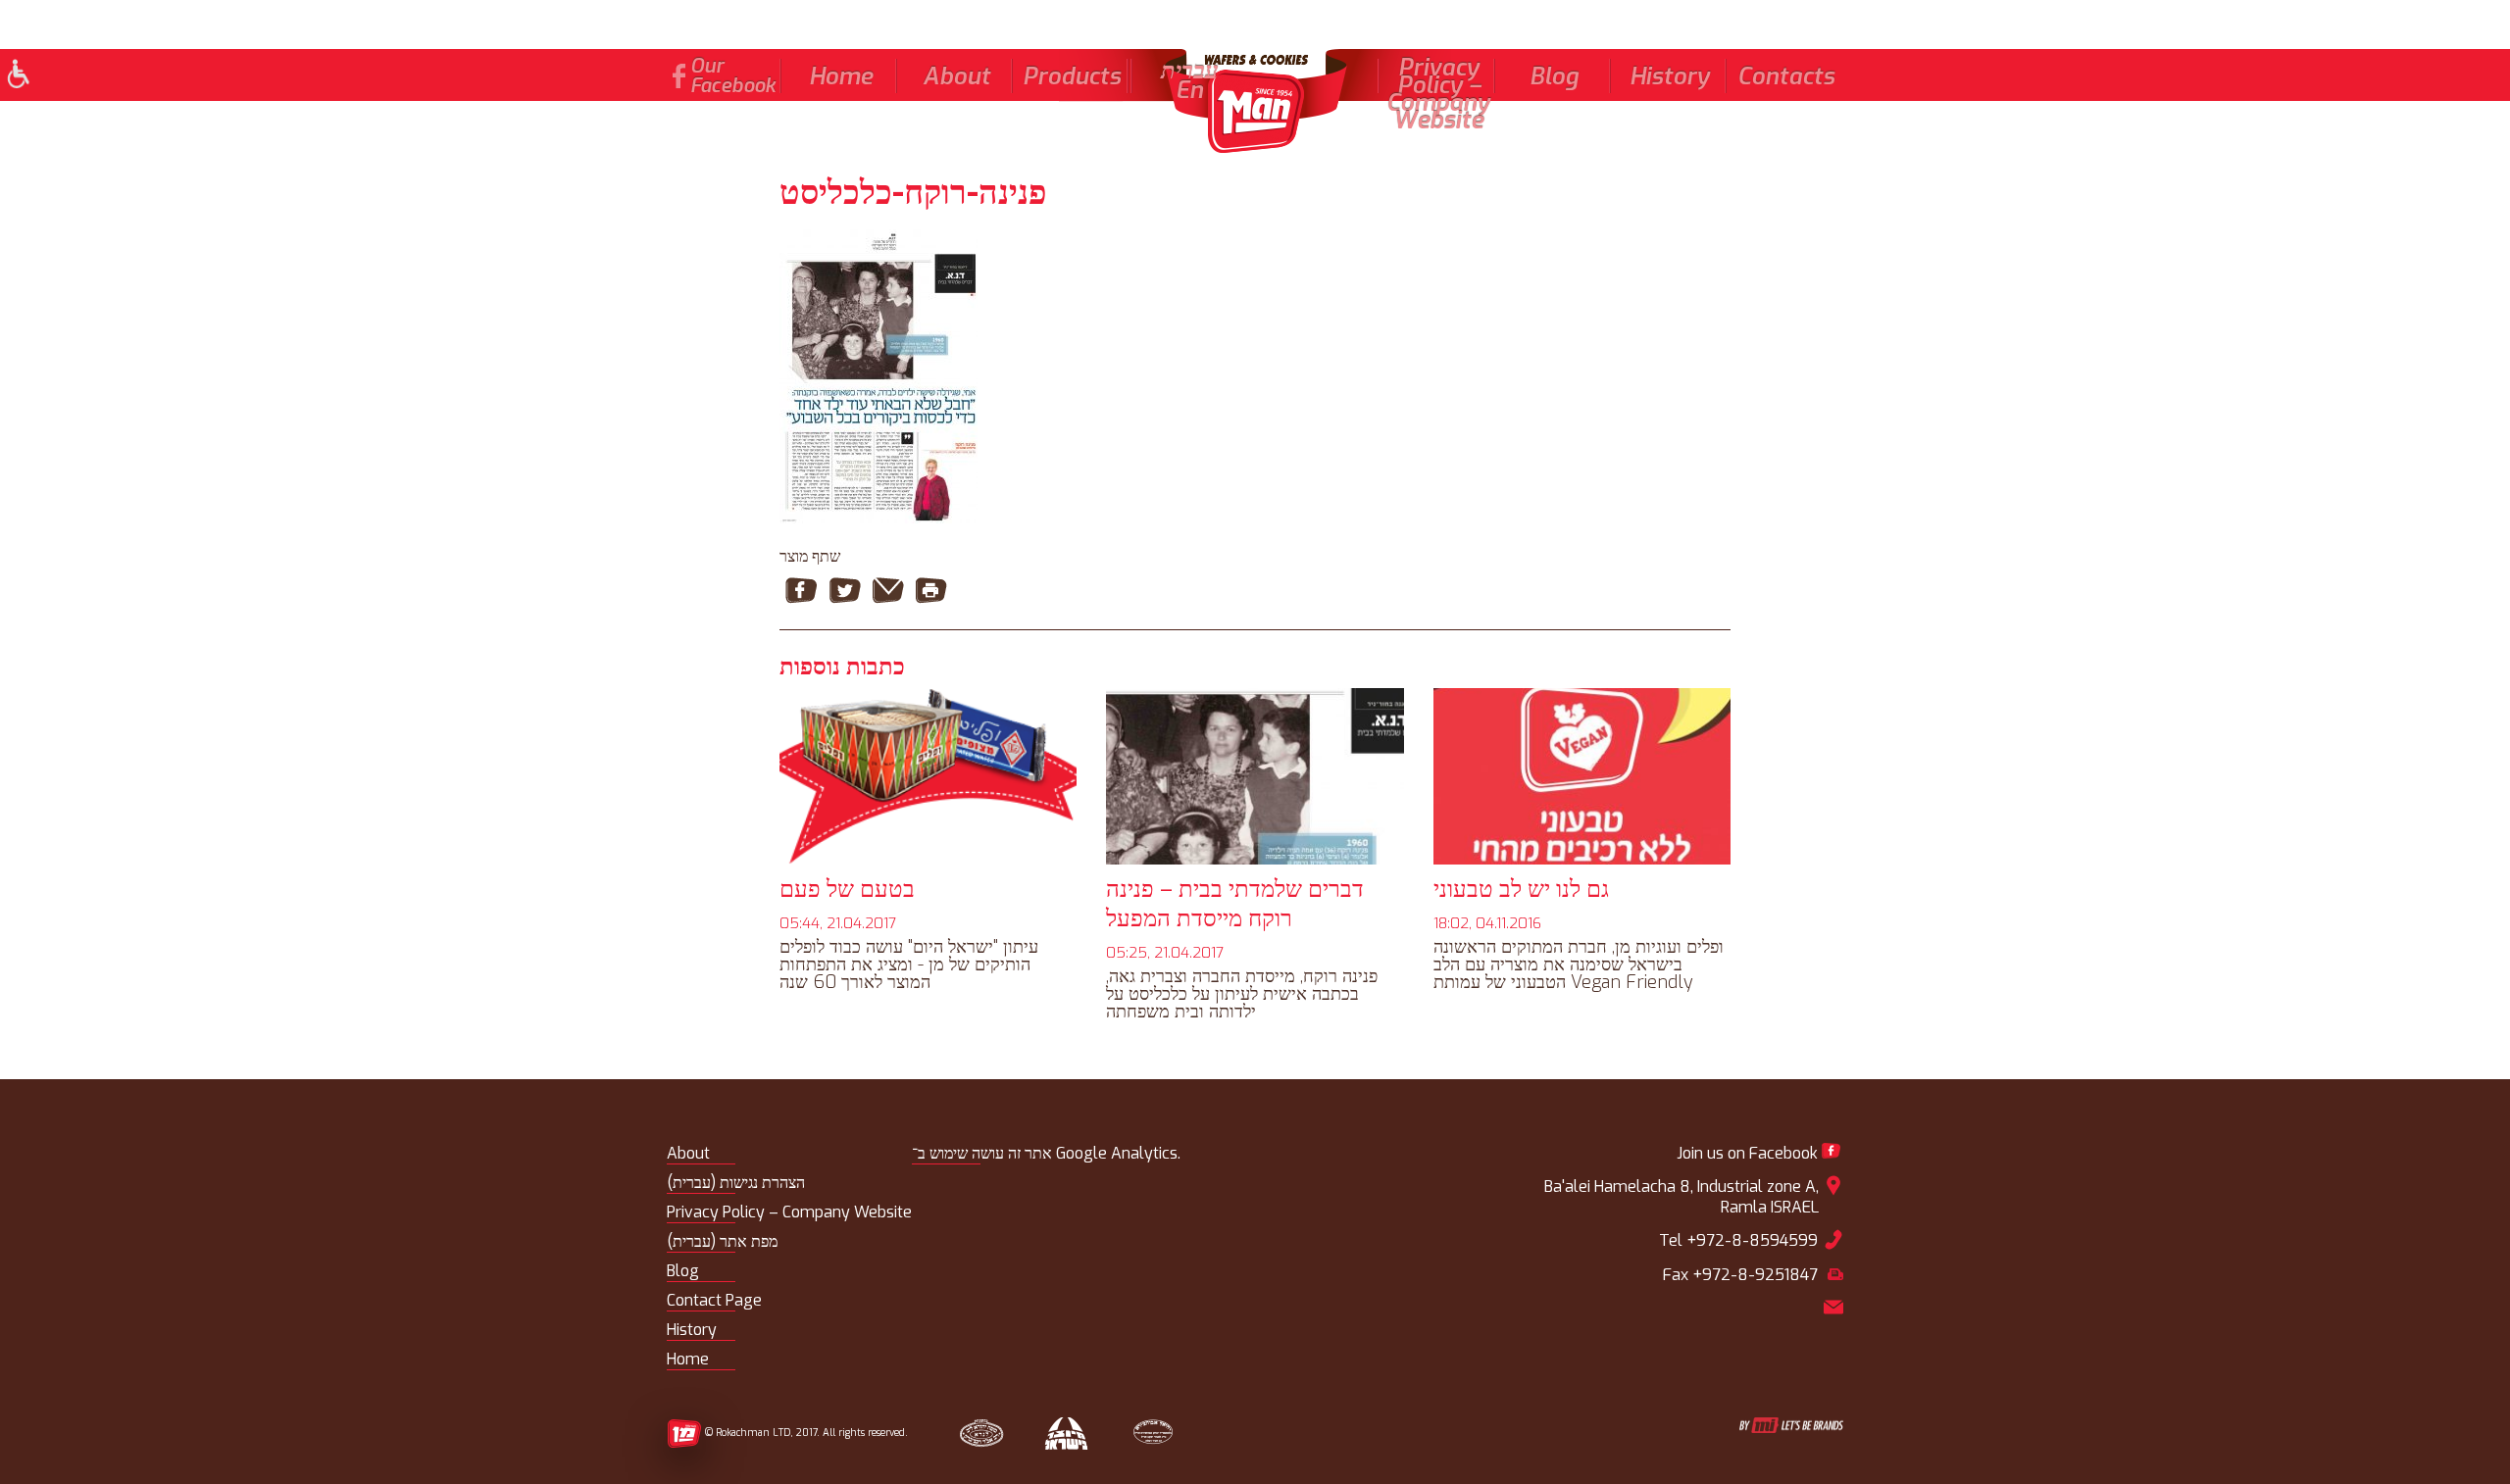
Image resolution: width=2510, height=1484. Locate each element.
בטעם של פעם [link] (847, 889)
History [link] (1670, 76)
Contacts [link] (1786, 76)
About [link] (956, 76)
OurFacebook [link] (733, 76)
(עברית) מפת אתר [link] (722, 1241)
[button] (17, 76)
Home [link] (841, 76)
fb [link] (679, 76)
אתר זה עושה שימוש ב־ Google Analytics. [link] (1046, 1153)
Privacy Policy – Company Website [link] (1438, 94)
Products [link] (1072, 76)
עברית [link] (1190, 71)
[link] (1255, 101)
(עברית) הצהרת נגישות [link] (736, 1183)
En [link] (1189, 90)
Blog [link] (1554, 76)
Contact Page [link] (714, 1300)
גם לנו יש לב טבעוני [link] (1521, 889)
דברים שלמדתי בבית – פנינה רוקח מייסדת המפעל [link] (1235, 904)
